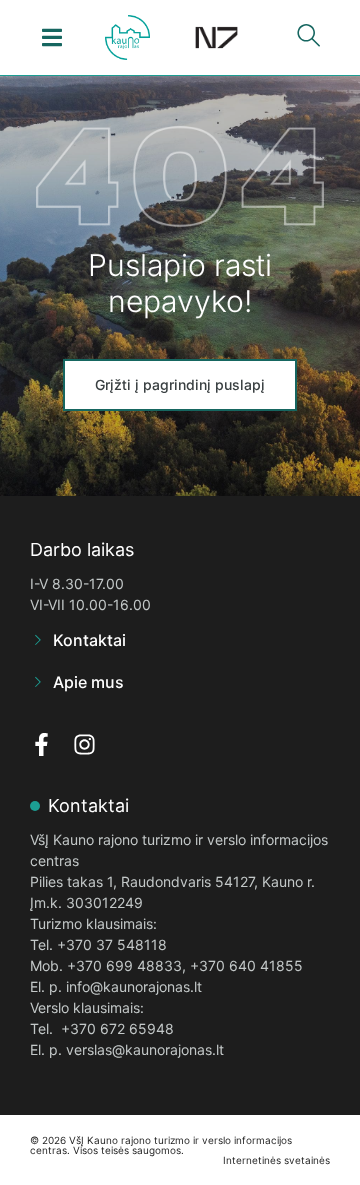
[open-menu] (52, 37)
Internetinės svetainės (276, 1160)
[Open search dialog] (308, 40)
